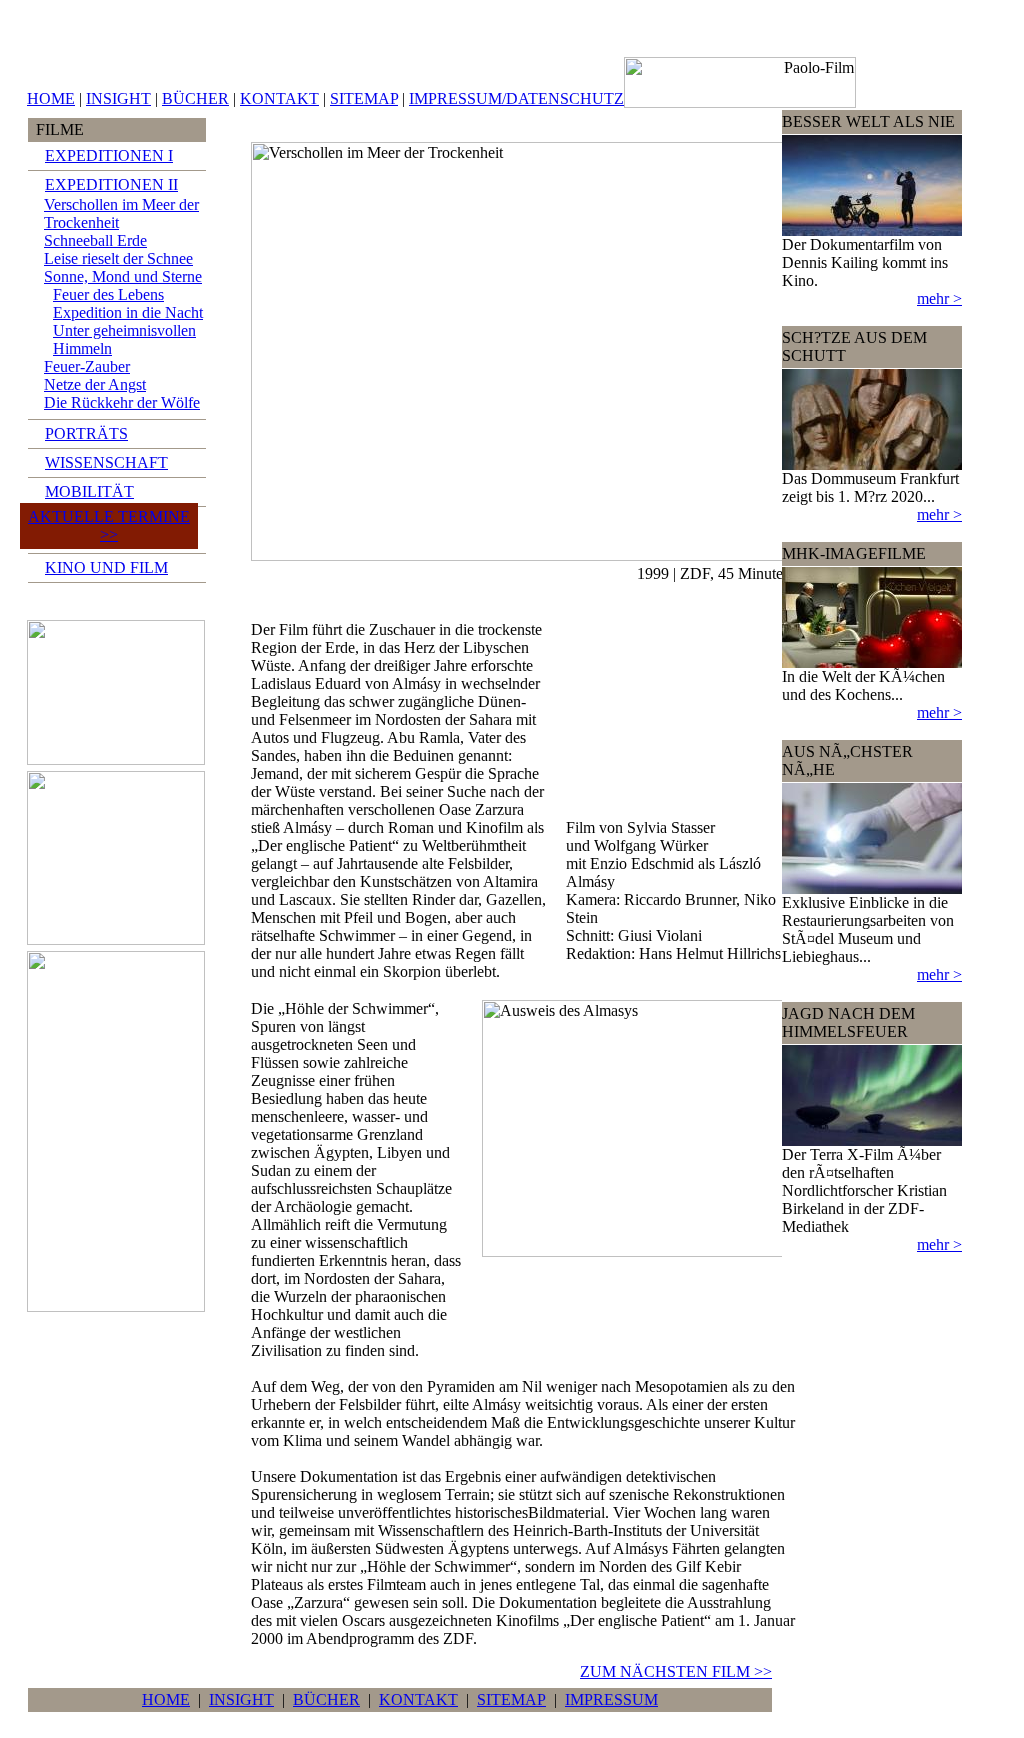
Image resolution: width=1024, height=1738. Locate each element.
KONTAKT (279, 98)
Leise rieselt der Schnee (118, 258)
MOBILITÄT (89, 491)
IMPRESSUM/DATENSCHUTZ (516, 98)
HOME (51, 98)
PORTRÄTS (86, 433)
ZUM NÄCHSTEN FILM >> (676, 1671)
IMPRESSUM (611, 1699)
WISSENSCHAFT (106, 462)
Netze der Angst (95, 384)
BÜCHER (195, 98)
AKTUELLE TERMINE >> (109, 525)
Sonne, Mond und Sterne (123, 276)
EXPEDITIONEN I (109, 155)
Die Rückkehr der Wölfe (122, 402)
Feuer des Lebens (108, 294)
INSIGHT (118, 98)
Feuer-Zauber (87, 366)
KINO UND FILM (106, 567)
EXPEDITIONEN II (111, 184)
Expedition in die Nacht (128, 312)
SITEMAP (364, 98)
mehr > (939, 298)
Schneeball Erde (95, 240)
